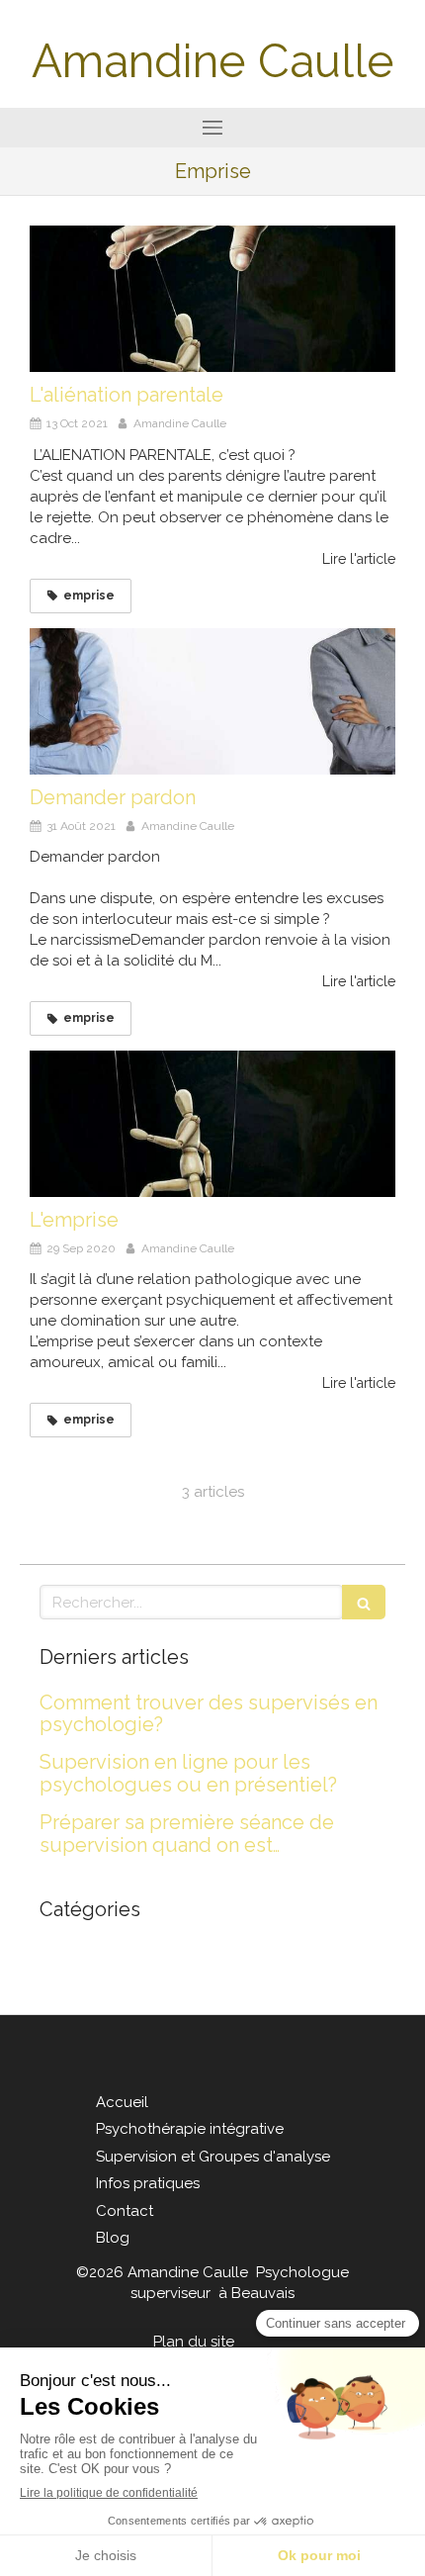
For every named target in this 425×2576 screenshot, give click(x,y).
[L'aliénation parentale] (212, 299)
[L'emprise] (212, 1124)
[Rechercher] (364, 1602)
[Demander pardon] (212, 701)
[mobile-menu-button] (212, 128)
